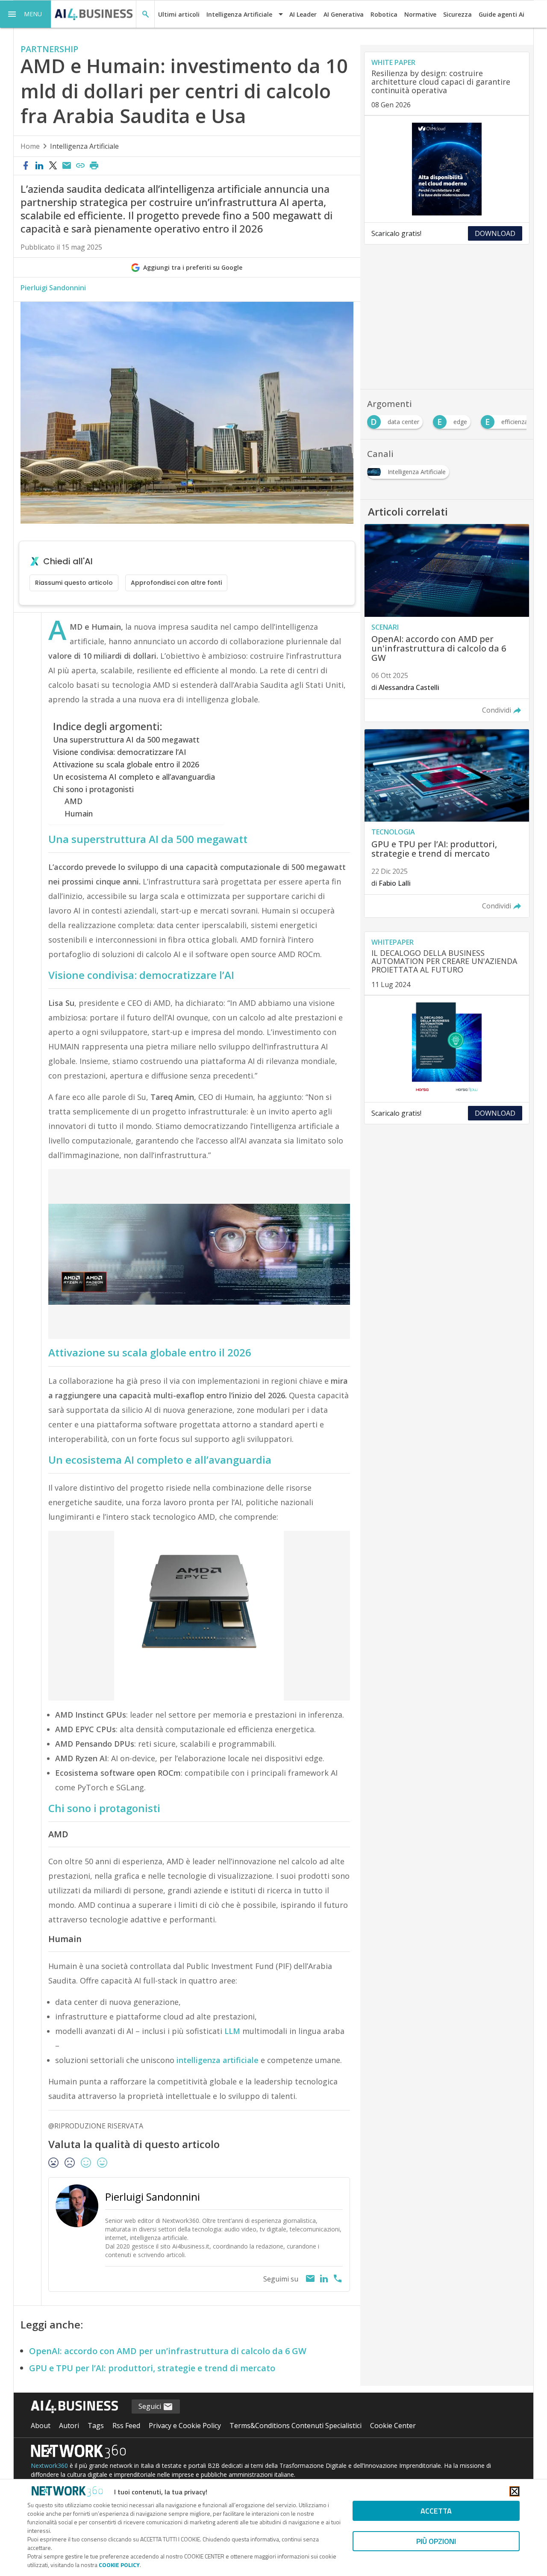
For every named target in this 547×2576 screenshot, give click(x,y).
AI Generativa (344, 14)
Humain (79, 813)
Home (30, 146)
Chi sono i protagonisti (93, 789)
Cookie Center (393, 2426)
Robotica (384, 14)
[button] (26, 14)
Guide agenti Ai (501, 14)
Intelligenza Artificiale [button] (239, 14)
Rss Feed (126, 2426)
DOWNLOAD (495, 233)
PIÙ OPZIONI (436, 2541)
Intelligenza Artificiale (84, 146)
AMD (74, 801)
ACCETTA (436, 2511)
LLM (232, 2031)
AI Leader (303, 14)
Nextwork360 (49, 2465)
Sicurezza (457, 14)
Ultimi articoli (179, 14)
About (41, 2426)
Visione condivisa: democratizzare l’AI (120, 752)
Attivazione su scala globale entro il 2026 (126, 764)
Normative (420, 14)
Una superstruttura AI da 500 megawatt (126, 740)
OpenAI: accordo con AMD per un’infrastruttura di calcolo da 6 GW (168, 2351)
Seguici (151, 2406)
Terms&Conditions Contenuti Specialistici (296, 2426)
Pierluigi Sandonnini (53, 288)
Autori (69, 2426)
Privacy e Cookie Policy (185, 2426)
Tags (96, 2426)
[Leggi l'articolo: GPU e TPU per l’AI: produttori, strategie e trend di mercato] (447, 823)
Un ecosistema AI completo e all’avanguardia (134, 777)
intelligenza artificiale (218, 2060)
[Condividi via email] (67, 166)
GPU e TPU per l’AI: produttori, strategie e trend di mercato (152, 2368)
